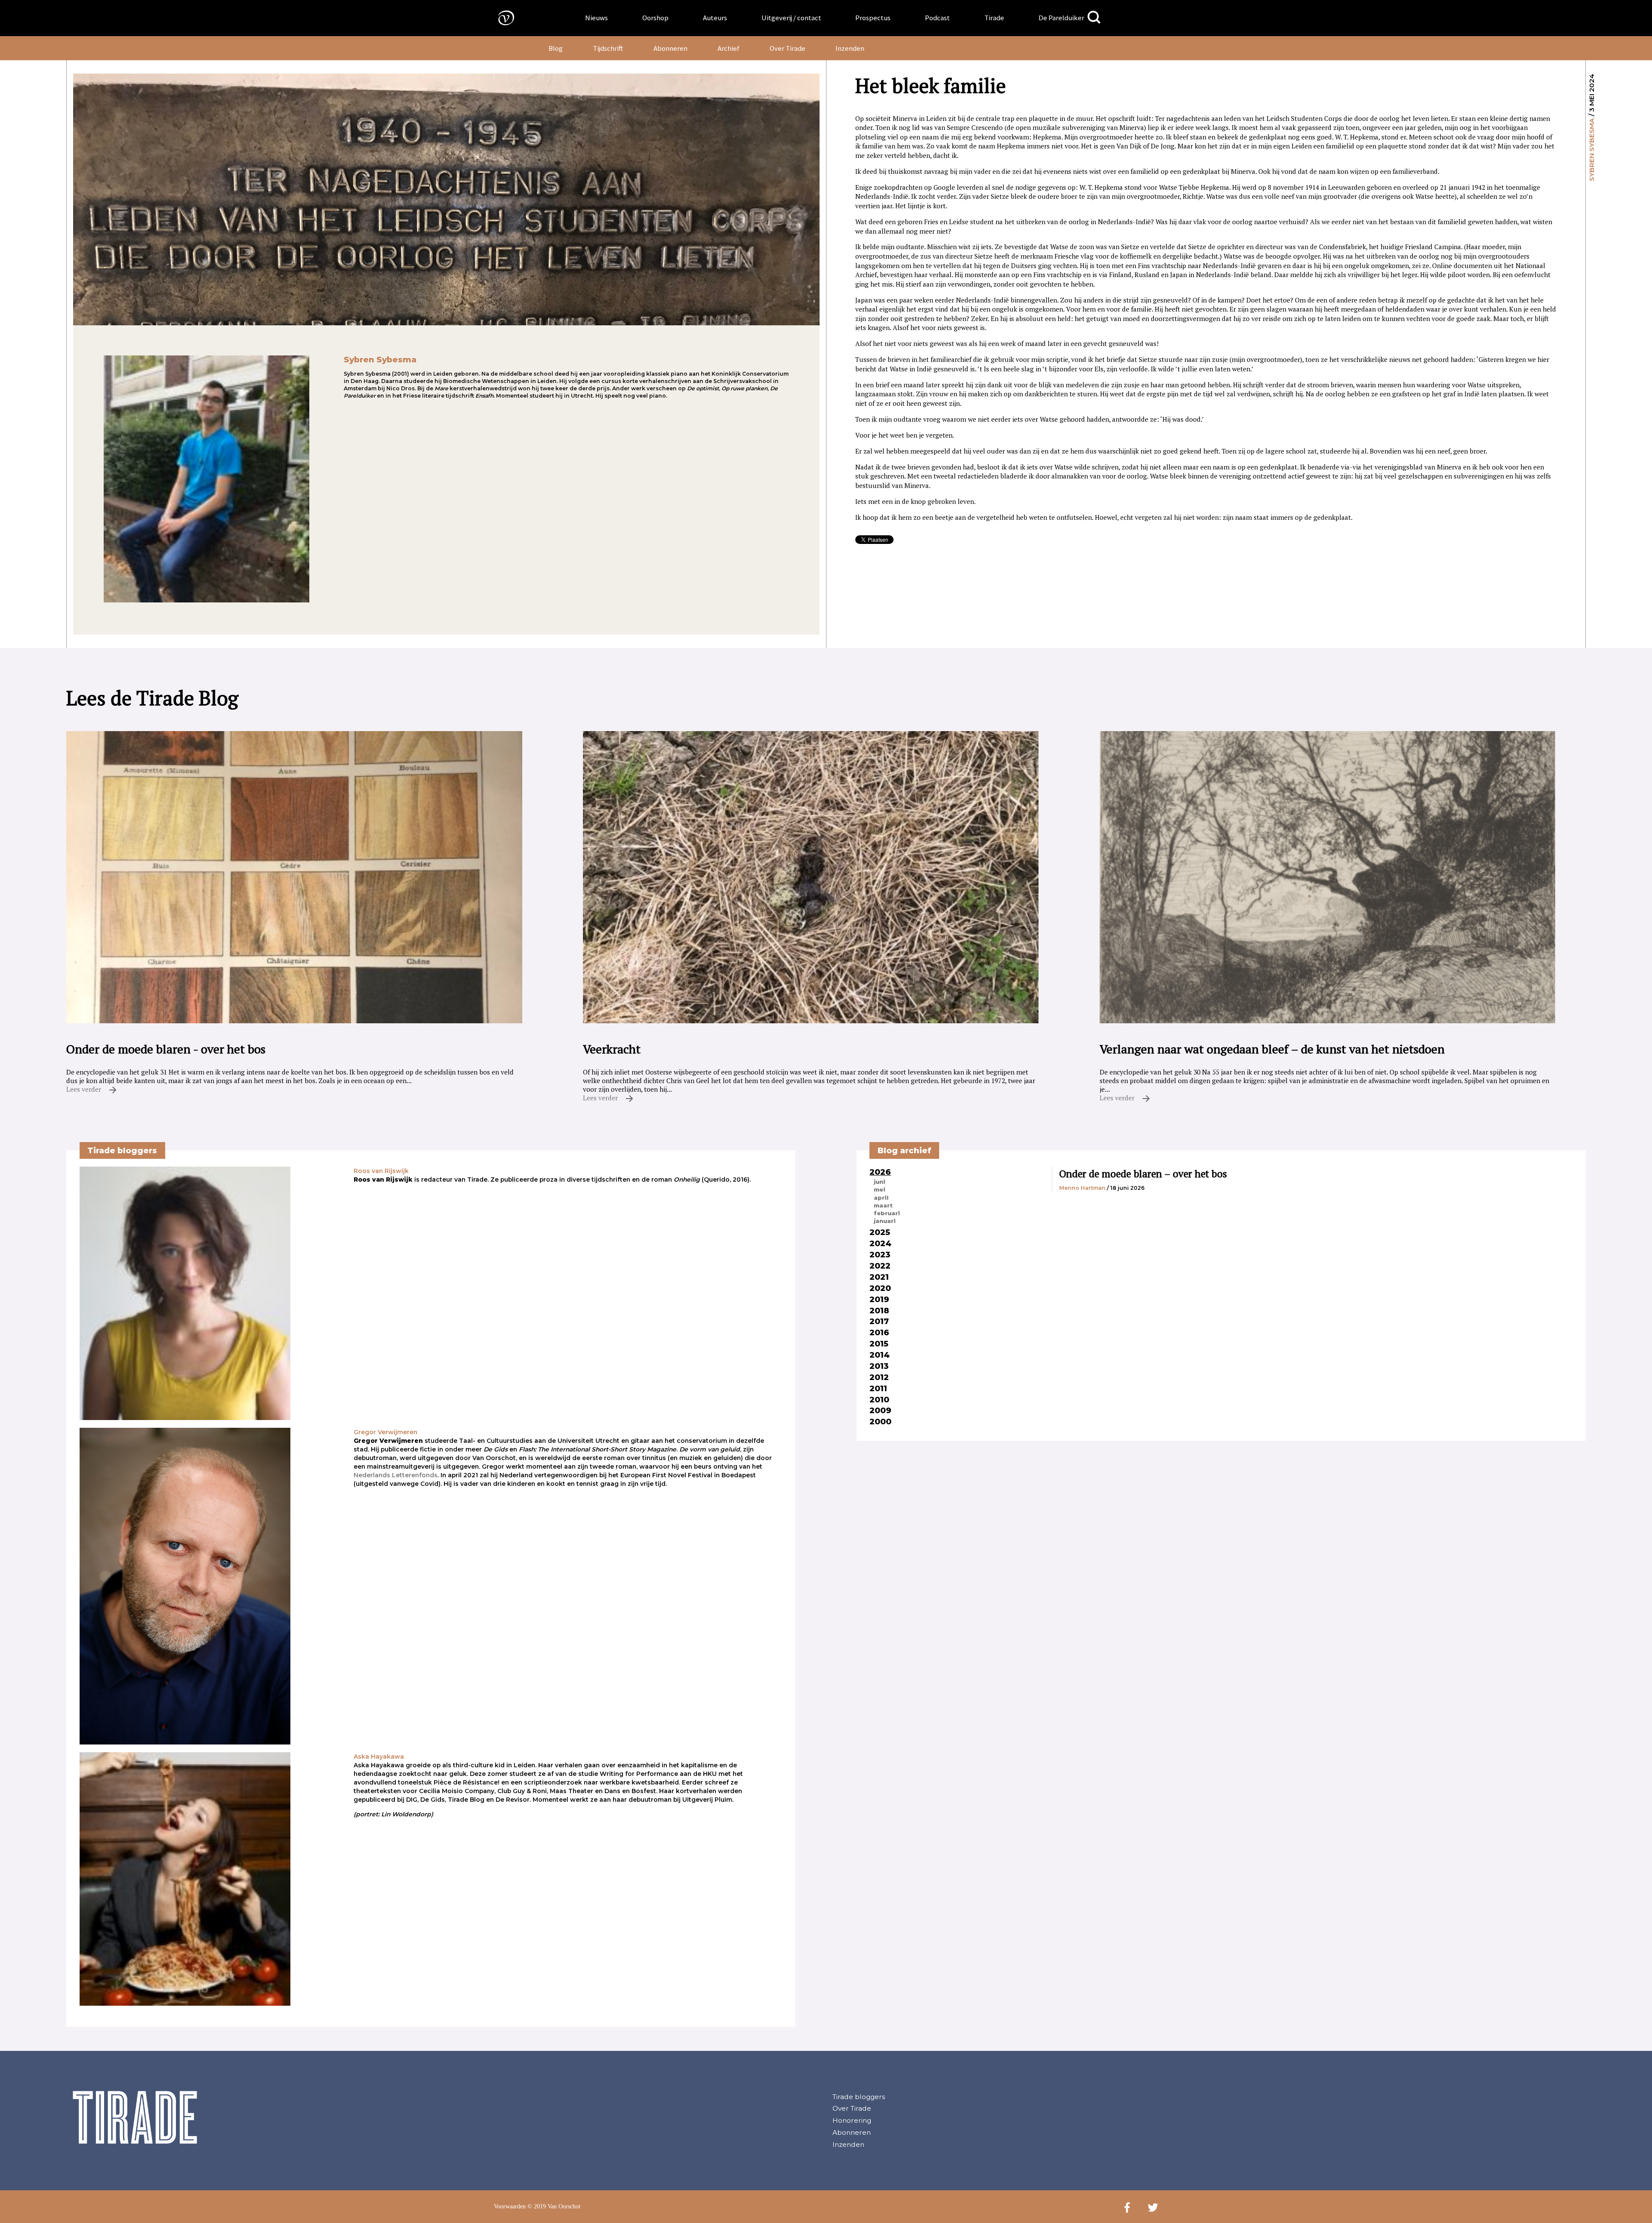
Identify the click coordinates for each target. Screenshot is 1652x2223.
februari (887, 1213)
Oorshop (655, 18)
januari (885, 1221)
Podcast (937, 18)
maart (883, 1205)
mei (880, 1189)
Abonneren (670, 48)
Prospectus (873, 18)
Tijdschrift (608, 48)
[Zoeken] (1094, 17)
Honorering (852, 2120)
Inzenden (850, 48)
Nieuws (596, 18)
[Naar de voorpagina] (500, 17)
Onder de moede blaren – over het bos (1143, 1174)
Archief (729, 48)
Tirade (994, 18)
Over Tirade (787, 48)
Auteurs (715, 18)
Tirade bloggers (859, 2097)
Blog (556, 48)
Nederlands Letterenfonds (396, 1475)
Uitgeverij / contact (791, 18)
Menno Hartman (1082, 1188)
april (881, 1198)
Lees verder (85, 1089)
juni (880, 1182)
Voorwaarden (510, 2206)
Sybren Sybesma (1592, 150)
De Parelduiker (1061, 18)
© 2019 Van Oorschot (554, 2206)
